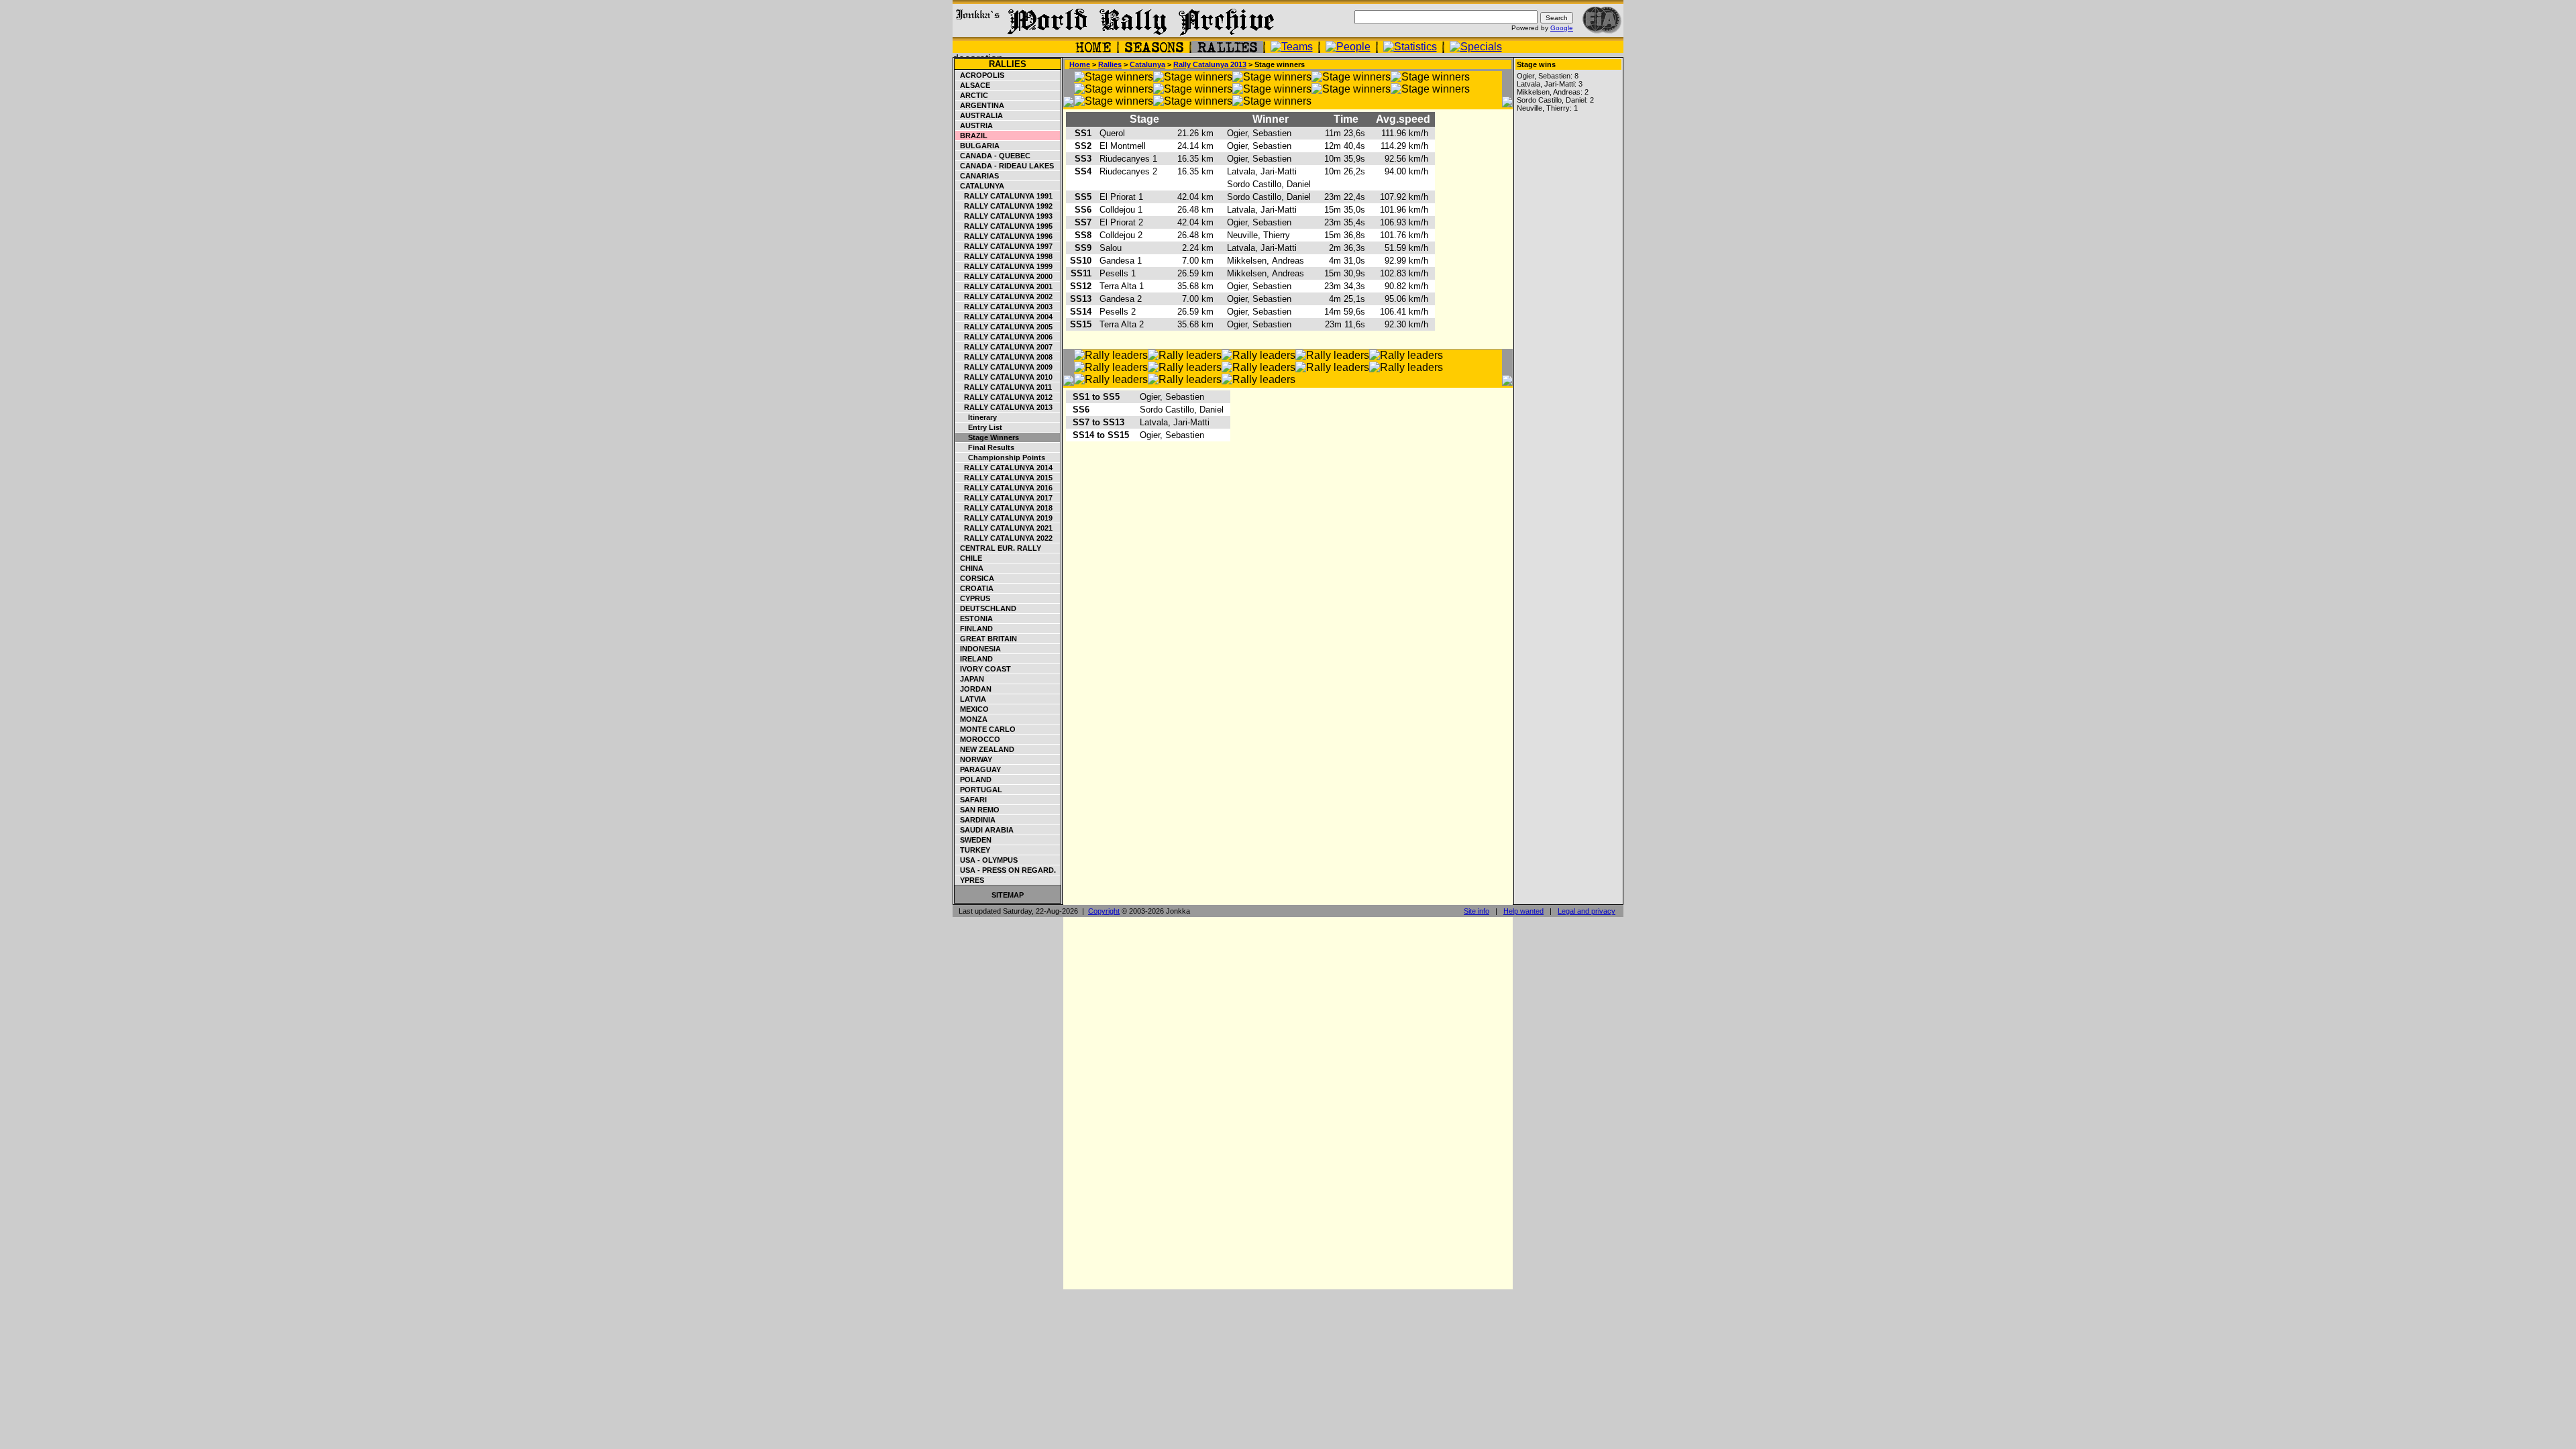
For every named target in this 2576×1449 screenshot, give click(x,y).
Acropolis (980, 75)
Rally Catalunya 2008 (1004, 357)
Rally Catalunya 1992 (1004, 206)
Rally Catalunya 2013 (1004, 407)
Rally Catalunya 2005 (1004, 327)
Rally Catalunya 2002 (1004, 297)
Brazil (972, 136)
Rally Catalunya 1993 (1004, 216)
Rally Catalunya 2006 (1004, 337)
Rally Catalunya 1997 (1004, 246)
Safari (971, 800)
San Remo (978, 810)
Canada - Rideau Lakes (1005, 166)
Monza (972, 719)
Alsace (973, 85)
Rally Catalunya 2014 (1004, 468)
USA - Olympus (987, 860)
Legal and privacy (1587, 911)
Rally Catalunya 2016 (1004, 488)
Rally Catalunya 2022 (1004, 538)
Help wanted (1523, 911)
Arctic (972, 95)
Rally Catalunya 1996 (1004, 236)
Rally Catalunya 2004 (1004, 317)
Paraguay (978, 769)
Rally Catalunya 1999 (1004, 266)
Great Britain (986, 639)
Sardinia (976, 820)
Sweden (974, 840)
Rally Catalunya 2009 (1004, 367)
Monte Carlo (986, 729)
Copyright (1104, 911)
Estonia (974, 619)
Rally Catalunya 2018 (1004, 508)
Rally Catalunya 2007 (1004, 347)
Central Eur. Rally (999, 548)
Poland (974, 780)
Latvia (971, 699)
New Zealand (985, 749)
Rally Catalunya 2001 (1004, 286)
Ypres (970, 880)
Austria (974, 125)
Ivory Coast (983, 669)
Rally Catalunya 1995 (1004, 226)
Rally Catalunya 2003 (1004, 307)
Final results (985, 447)
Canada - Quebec (993, 156)
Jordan (974, 689)
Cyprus (973, 598)
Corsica (975, 578)
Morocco (978, 739)
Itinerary (976, 417)
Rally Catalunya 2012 (1004, 397)
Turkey (973, 850)
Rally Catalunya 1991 (1004, 196)
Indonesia (978, 649)
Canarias (977, 176)
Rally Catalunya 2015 (1004, 478)
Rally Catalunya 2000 (1004, 276)
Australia (979, 115)
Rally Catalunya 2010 (1004, 377)
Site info (1477, 911)
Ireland (974, 659)
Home (1080, 64)
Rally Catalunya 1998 (1004, 256)
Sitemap (1008, 895)
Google (1562, 28)
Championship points (1001, 458)
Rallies (1008, 64)
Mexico (972, 709)
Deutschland (986, 608)
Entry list (979, 427)
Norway (974, 759)
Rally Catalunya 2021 (1004, 528)
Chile (969, 558)
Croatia (975, 588)
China (970, 568)
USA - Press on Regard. (1006, 870)
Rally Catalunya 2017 (1004, 498)
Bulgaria (978, 146)
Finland (974, 629)
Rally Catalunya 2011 (1004, 387)
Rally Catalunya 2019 (1004, 518)
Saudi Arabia (985, 830)
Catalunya (980, 186)
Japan (970, 679)
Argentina (980, 105)
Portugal (979, 790)
